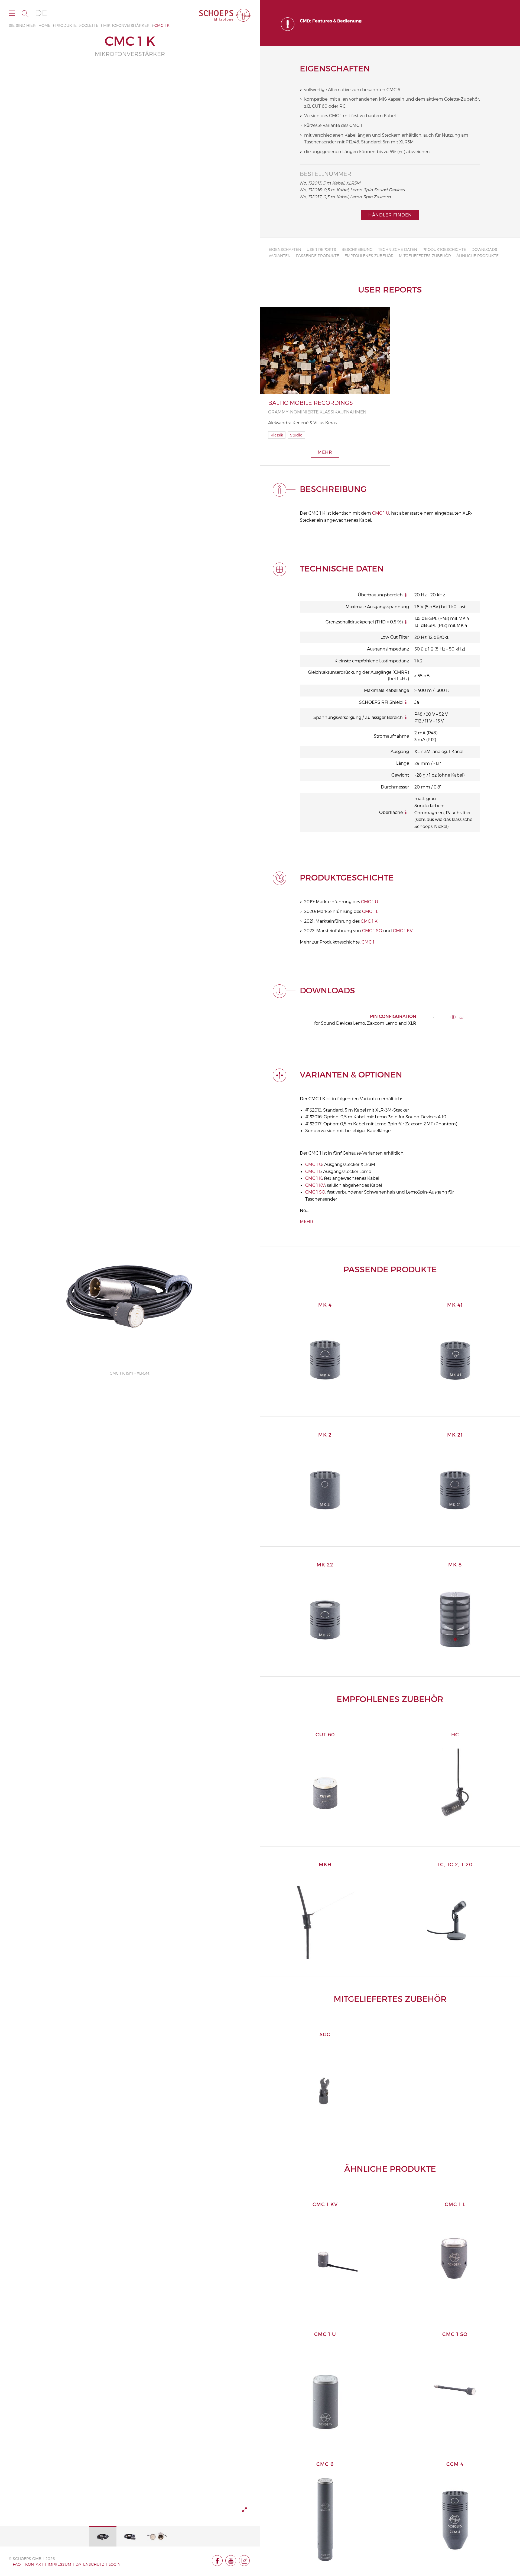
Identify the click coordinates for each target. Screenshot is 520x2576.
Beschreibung (357, 249)
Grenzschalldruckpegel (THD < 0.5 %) (364, 622)
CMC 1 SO (372, 930)
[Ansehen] (453, 1017)
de (41, 13)
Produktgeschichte (444, 249)
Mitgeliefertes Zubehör (425, 256)
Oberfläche (391, 812)
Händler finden (390, 215)
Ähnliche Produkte (477, 256)
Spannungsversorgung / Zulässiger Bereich (358, 717)
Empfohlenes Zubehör (369, 256)
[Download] (461, 1017)
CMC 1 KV (403, 930)
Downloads (484, 249)
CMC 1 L (370, 911)
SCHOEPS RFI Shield (381, 702)
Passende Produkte (318, 256)
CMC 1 (368, 942)
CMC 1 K (369, 921)
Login (115, 2564)
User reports (321, 249)
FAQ (17, 2564)
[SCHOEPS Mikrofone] (225, 15)
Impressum (59, 2564)
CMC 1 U (381, 513)
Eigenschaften (285, 249)
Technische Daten (398, 249)
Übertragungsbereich (380, 595)
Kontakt (34, 2564)
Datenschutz (90, 2564)
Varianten (280, 256)
